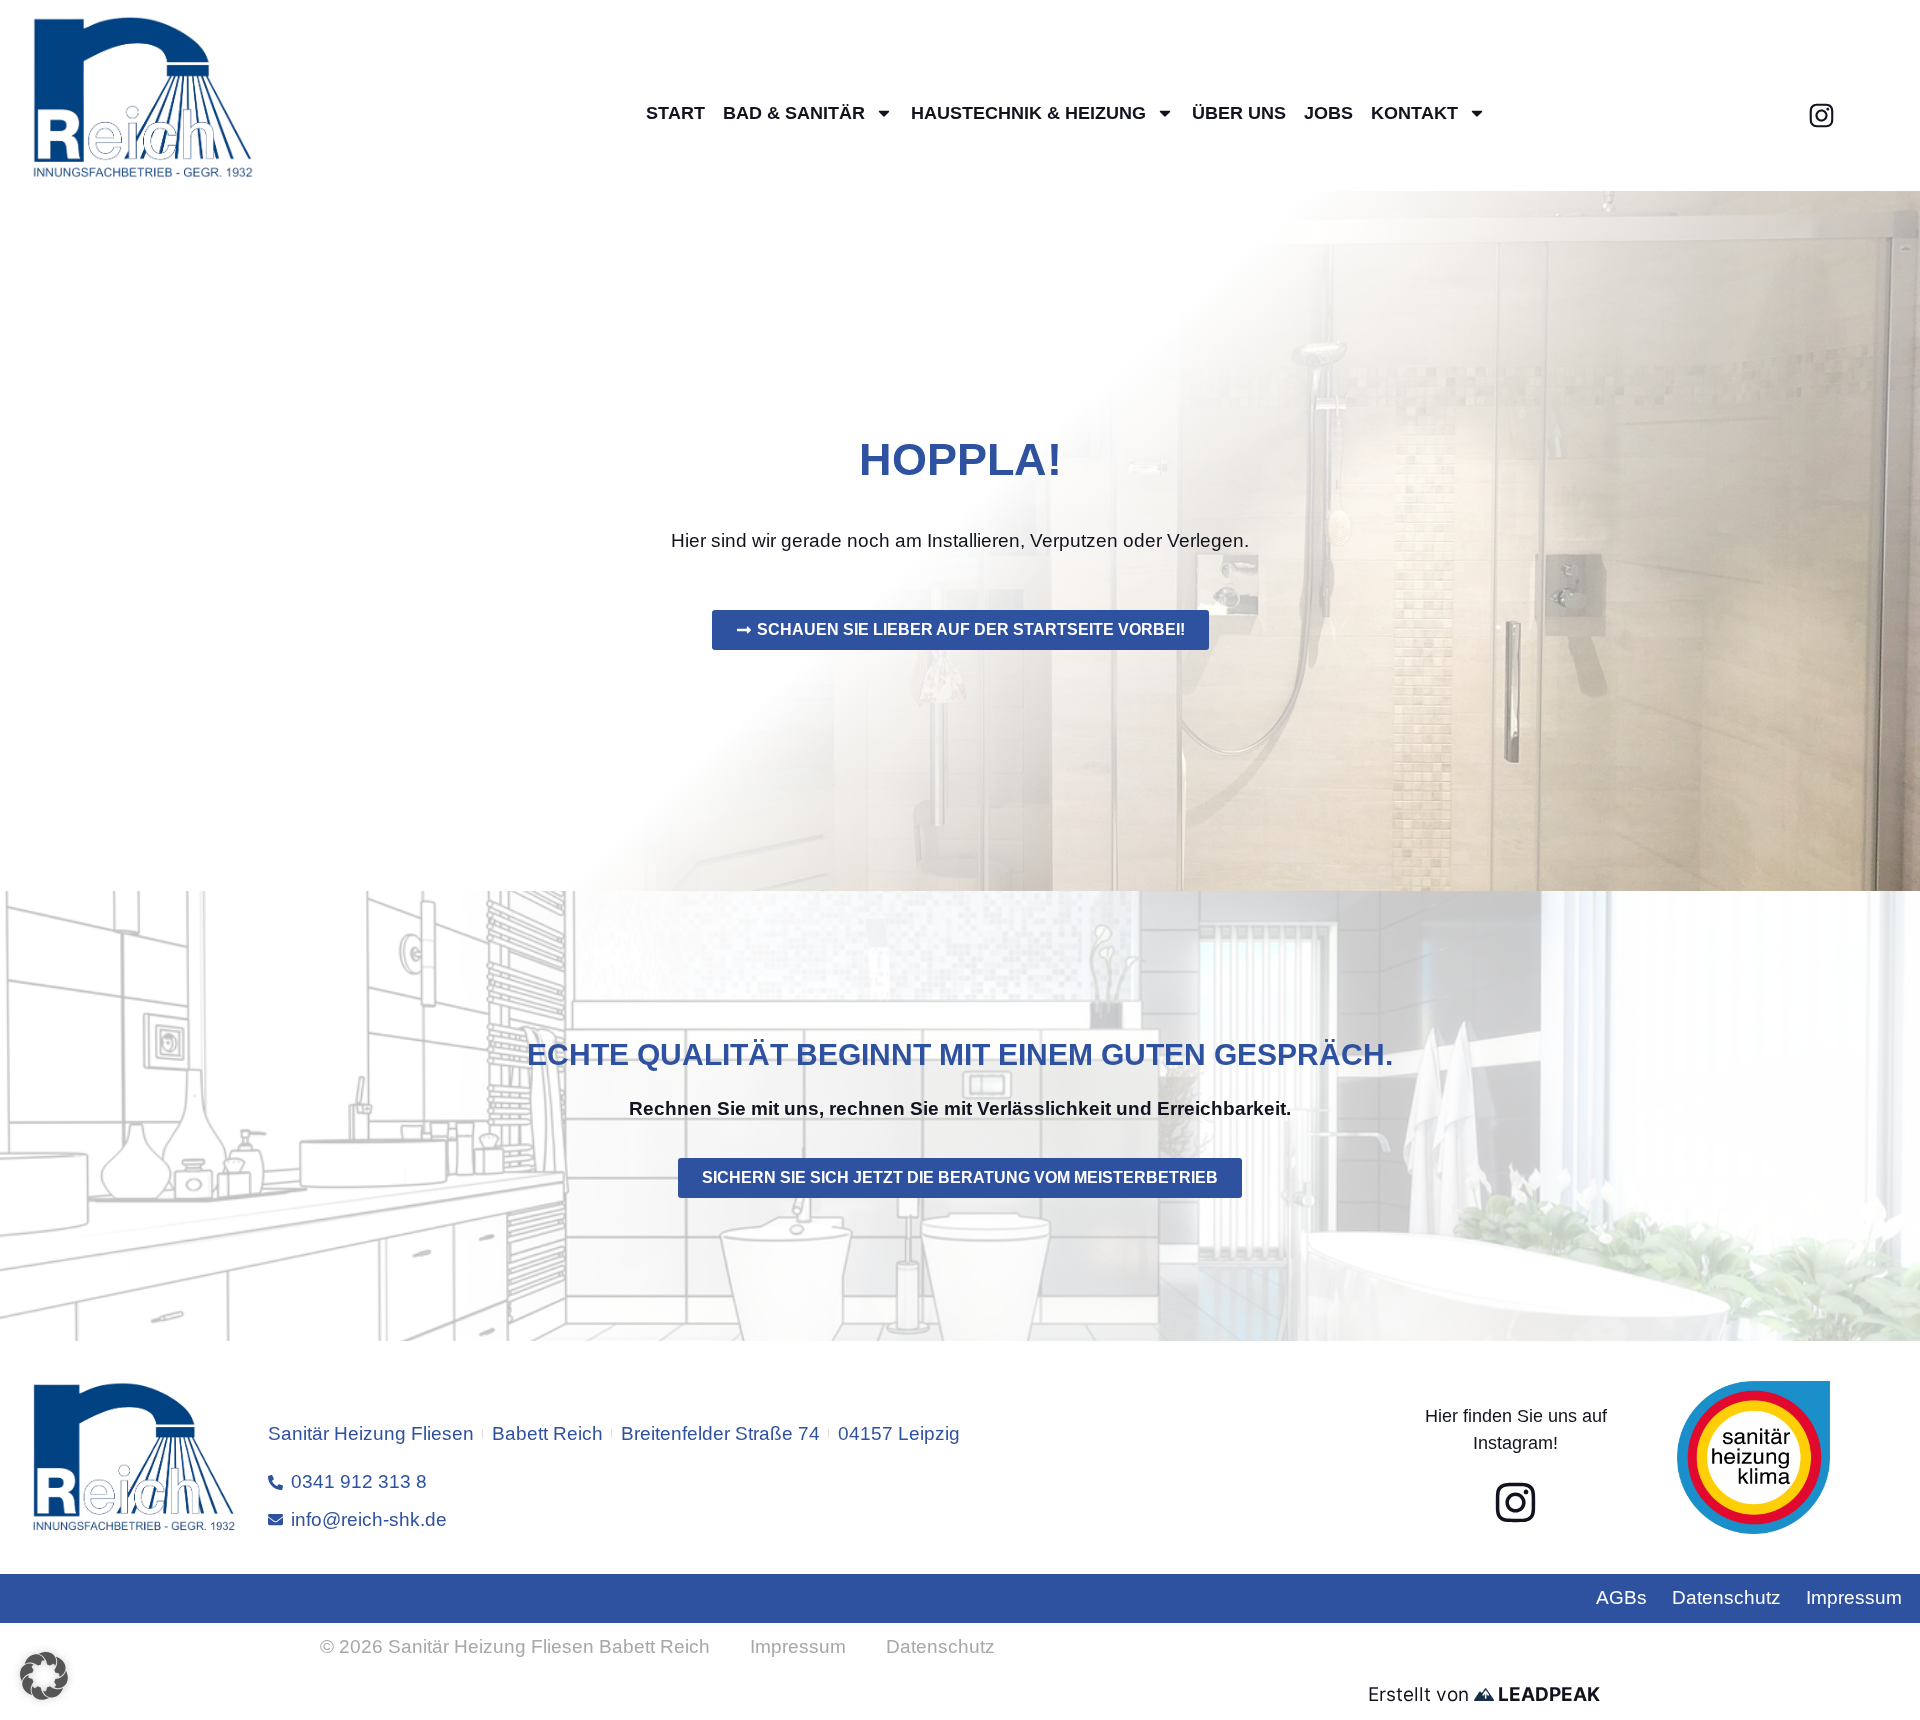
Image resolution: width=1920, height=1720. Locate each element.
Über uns (1239, 113)
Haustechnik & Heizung (1028, 113)
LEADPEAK (1547, 1694)
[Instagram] (1821, 116)
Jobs (1328, 113)
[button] (44, 1676)
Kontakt (1414, 113)
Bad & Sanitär (794, 113)
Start (675, 113)
